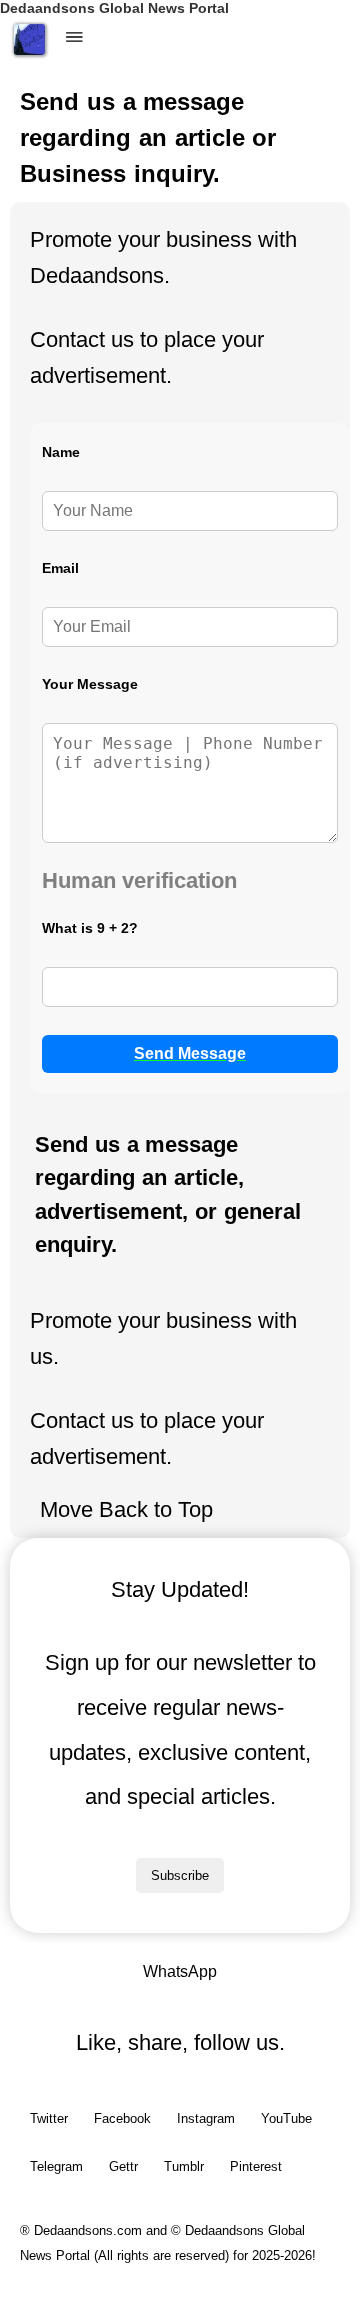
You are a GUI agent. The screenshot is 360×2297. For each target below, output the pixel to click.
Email (60, 568)
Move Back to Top (126, 1509)
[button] (75, 38)
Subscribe (180, 1875)
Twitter (49, 2118)
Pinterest (256, 2166)
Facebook (122, 2118)
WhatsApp (180, 1971)
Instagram (206, 2118)
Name (61, 452)
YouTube (286, 2118)
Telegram (56, 2166)
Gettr (123, 2166)
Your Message (90, 684)
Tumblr (184, 2166)
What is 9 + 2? (90, 928)
